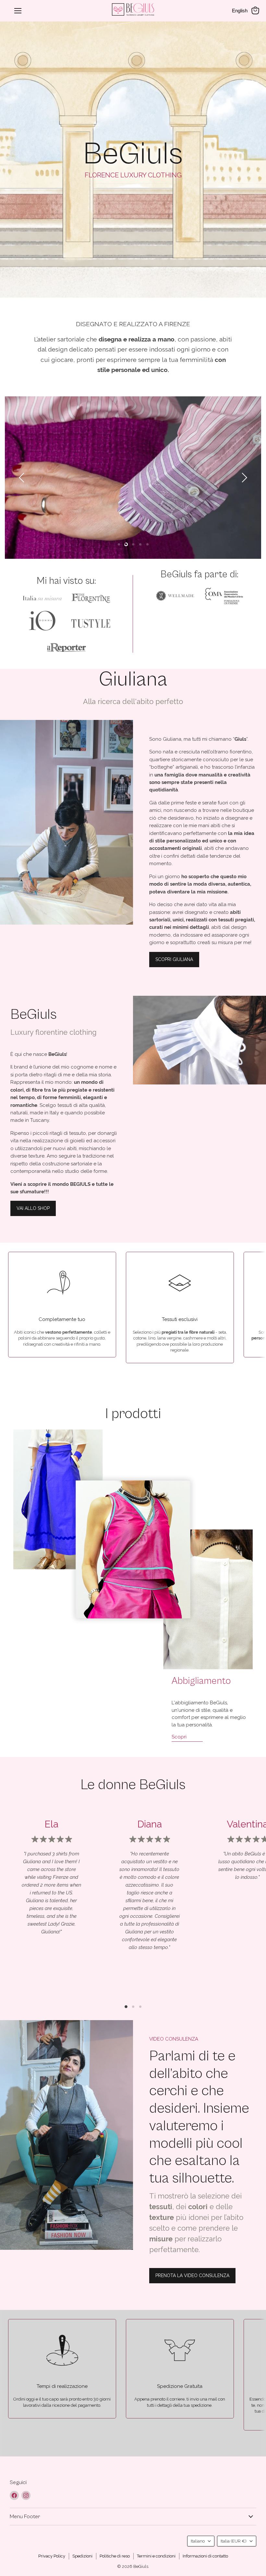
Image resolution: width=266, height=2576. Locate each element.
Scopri (179, 1737)
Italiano (198, 2541)
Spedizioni (82, 2556)
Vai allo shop (33, 1208)
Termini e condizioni (156, 2556)
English (240, 11)
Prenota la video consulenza (192, 2275)
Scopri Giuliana (174, 959)
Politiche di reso (115, 2556)
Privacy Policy (52, 2556)
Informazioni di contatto (205, 2556)
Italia (234, 2541)
